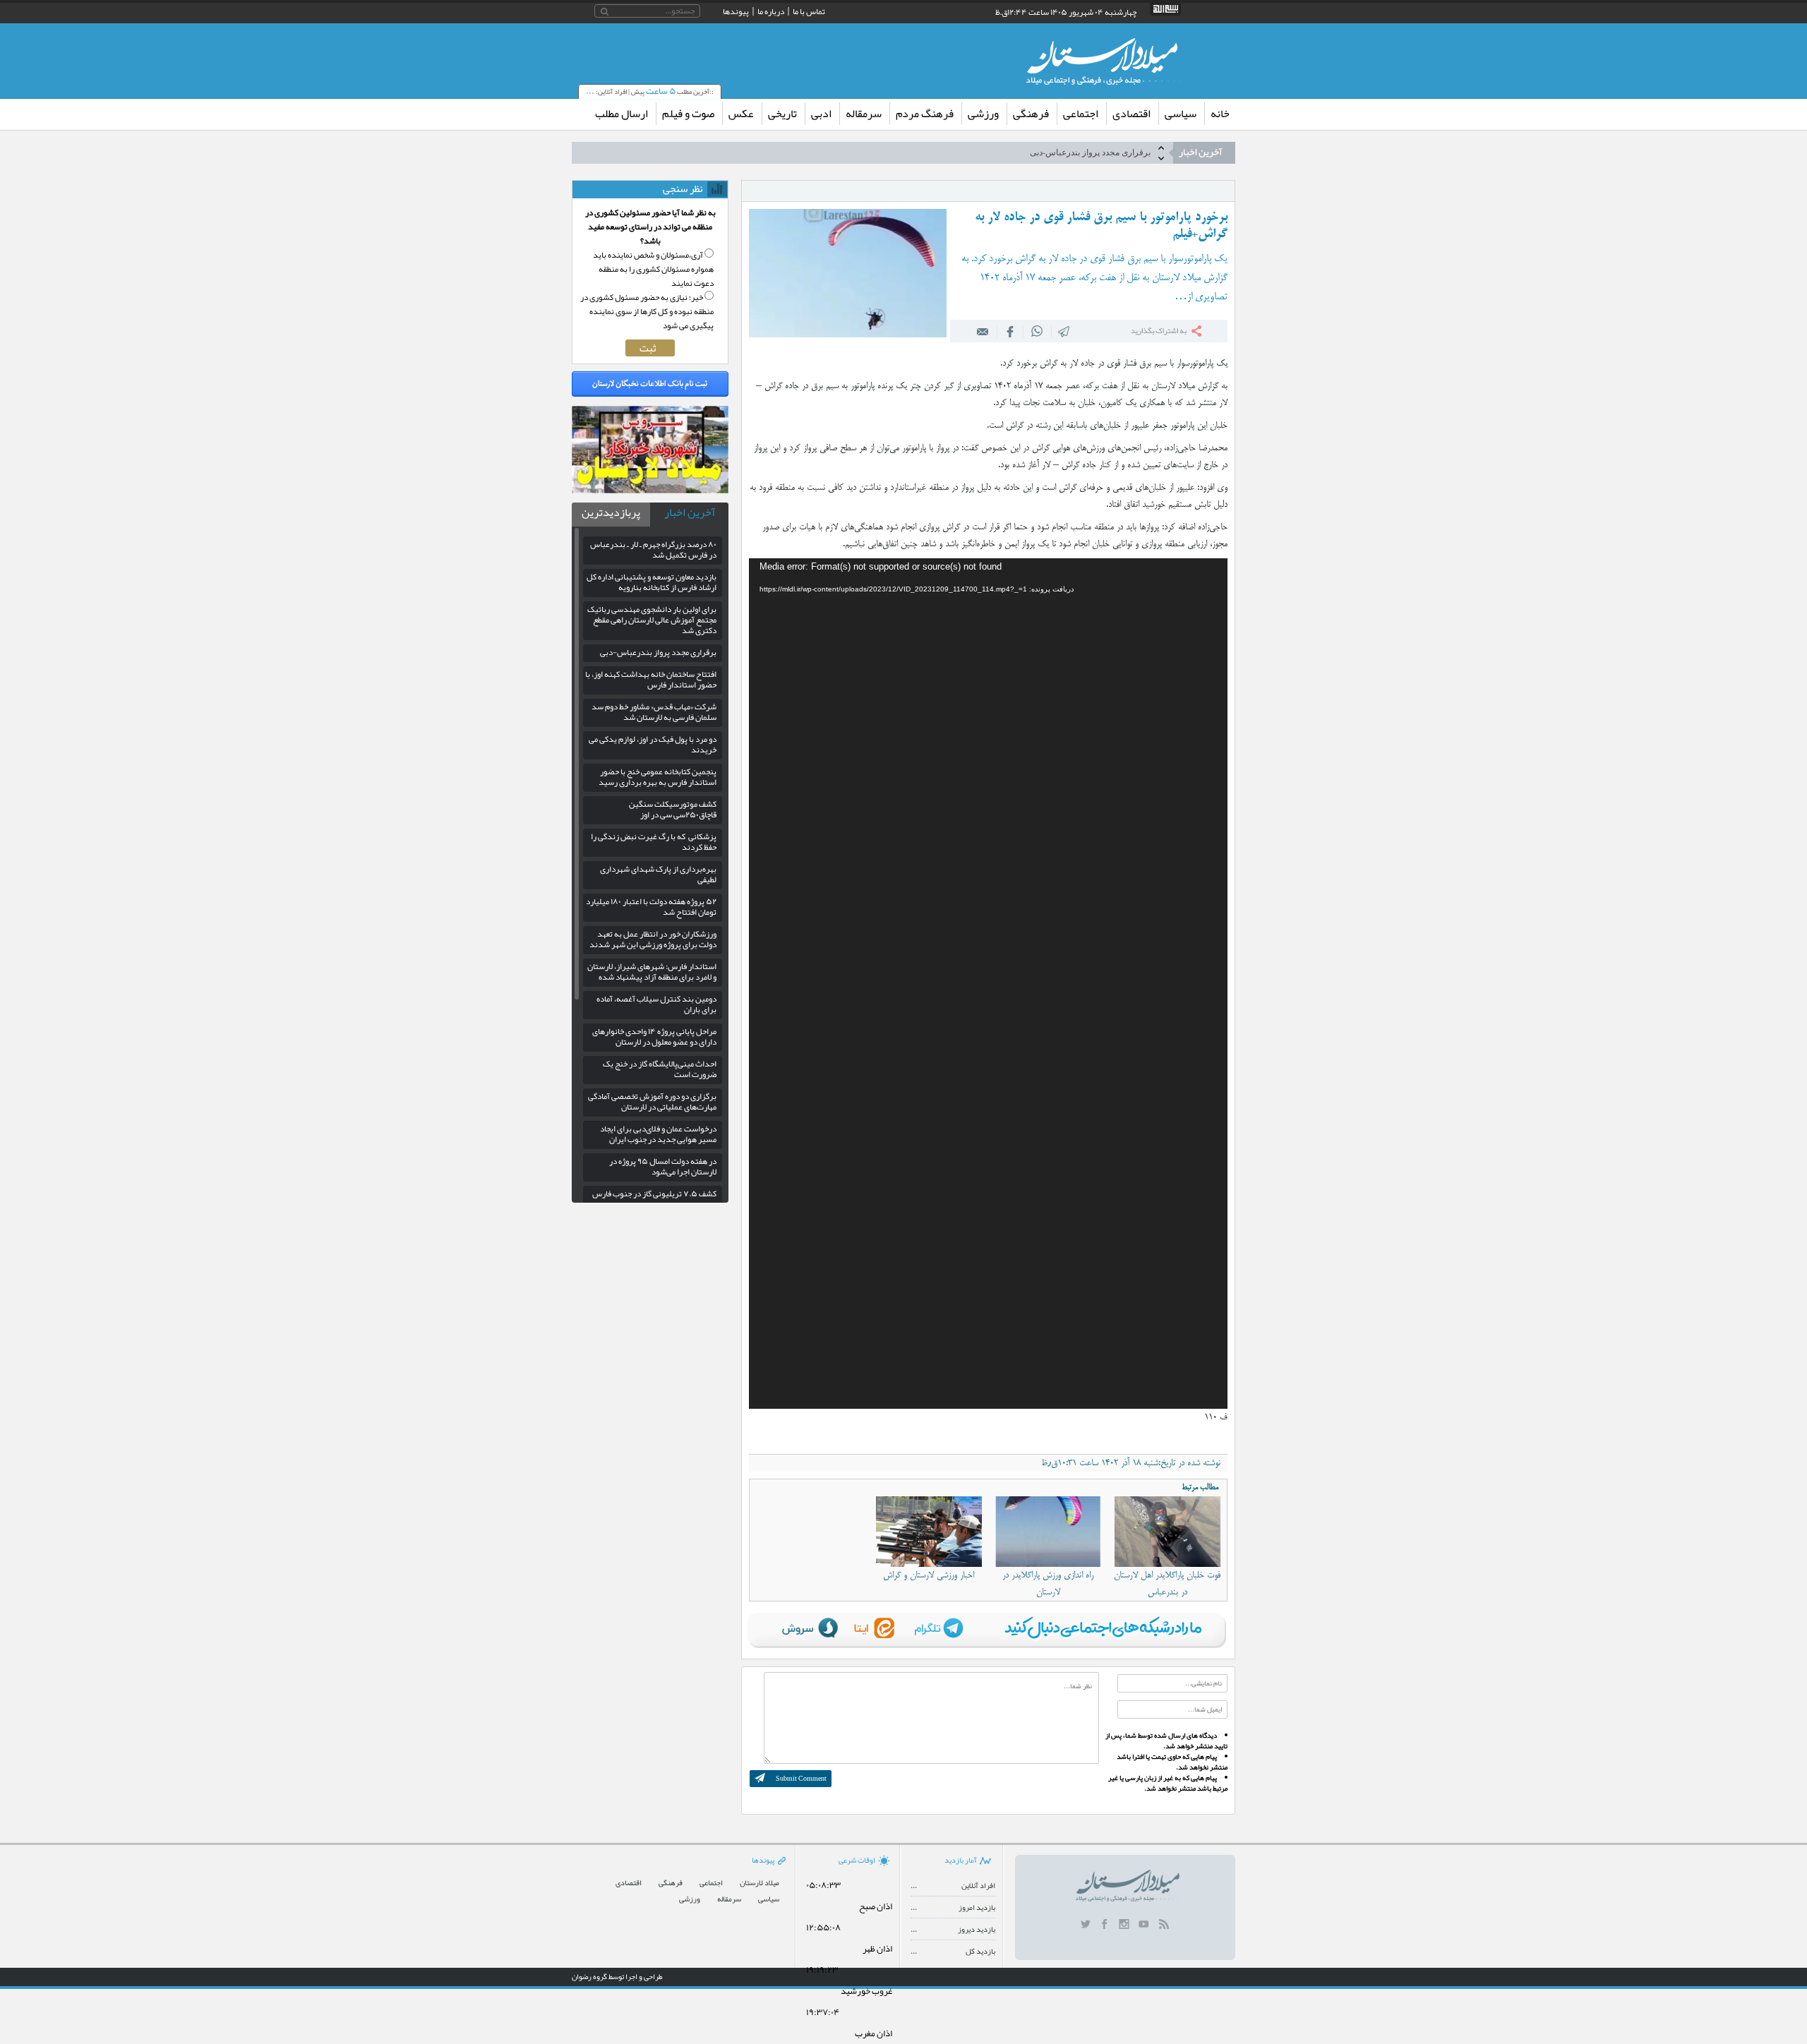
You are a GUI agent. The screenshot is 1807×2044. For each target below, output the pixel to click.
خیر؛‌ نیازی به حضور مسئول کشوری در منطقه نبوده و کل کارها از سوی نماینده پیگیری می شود (647, 311)
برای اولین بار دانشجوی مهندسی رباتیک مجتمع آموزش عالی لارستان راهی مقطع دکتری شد (652, 620)
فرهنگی (1031, 114)
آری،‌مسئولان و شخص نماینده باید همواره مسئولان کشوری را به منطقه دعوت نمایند (653, 269)
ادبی (821, 114)
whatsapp (1037, 331)
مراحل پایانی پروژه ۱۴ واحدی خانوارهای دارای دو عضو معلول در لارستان (654, 1036)
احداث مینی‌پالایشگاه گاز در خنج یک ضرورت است (660, 1069)
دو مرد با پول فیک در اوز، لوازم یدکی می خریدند (653, 744)
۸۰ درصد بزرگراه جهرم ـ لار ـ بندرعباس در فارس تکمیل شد (653, 549)
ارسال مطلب (622, 114)
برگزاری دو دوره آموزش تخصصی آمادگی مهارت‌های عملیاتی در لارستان (652, 1101)
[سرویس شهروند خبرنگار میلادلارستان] (650, 490)
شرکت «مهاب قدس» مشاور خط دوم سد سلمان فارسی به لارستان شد (654, 712)
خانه (1220, 114)
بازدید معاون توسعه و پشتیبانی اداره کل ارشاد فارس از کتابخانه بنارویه (652, 582)
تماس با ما (809, 11)
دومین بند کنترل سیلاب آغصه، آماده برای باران (656, 1004)
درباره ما (771, 11)
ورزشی (983, 114)
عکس (741, 114)
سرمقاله (864, 114)
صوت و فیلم (688, 114)
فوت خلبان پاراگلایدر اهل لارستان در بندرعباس (1167, 1584)
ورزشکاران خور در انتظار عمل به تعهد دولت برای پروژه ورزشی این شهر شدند (653, 939)
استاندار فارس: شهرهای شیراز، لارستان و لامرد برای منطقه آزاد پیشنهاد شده (652, 972)
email (983, 331)
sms (1064, 331)
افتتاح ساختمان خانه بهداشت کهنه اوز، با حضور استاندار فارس (651, 679)
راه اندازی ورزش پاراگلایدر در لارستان (1048, 1584)
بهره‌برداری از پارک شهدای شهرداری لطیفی (658, 874)
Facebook (1010, 331)
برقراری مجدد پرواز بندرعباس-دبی (1090, 152)
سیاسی (1181, 114)
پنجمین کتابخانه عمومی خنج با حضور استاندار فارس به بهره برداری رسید (658, 777)
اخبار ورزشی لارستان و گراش (929, 1575)
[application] (988, 984)
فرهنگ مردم (925, 114)
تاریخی (782, 114)
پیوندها (736, 11)
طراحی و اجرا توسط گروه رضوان (617, 1976)
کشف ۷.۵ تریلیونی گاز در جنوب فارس (654, 1194)
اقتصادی (1131, 114)
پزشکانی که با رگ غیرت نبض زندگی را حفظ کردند (654, 842)
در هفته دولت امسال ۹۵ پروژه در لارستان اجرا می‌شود (663, 1166)
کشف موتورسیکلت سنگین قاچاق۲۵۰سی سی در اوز (673, 809)
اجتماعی (1081, 114)
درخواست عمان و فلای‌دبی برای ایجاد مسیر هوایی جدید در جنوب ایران (658, 1134)
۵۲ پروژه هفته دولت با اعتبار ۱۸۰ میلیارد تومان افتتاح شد (651, 907)
